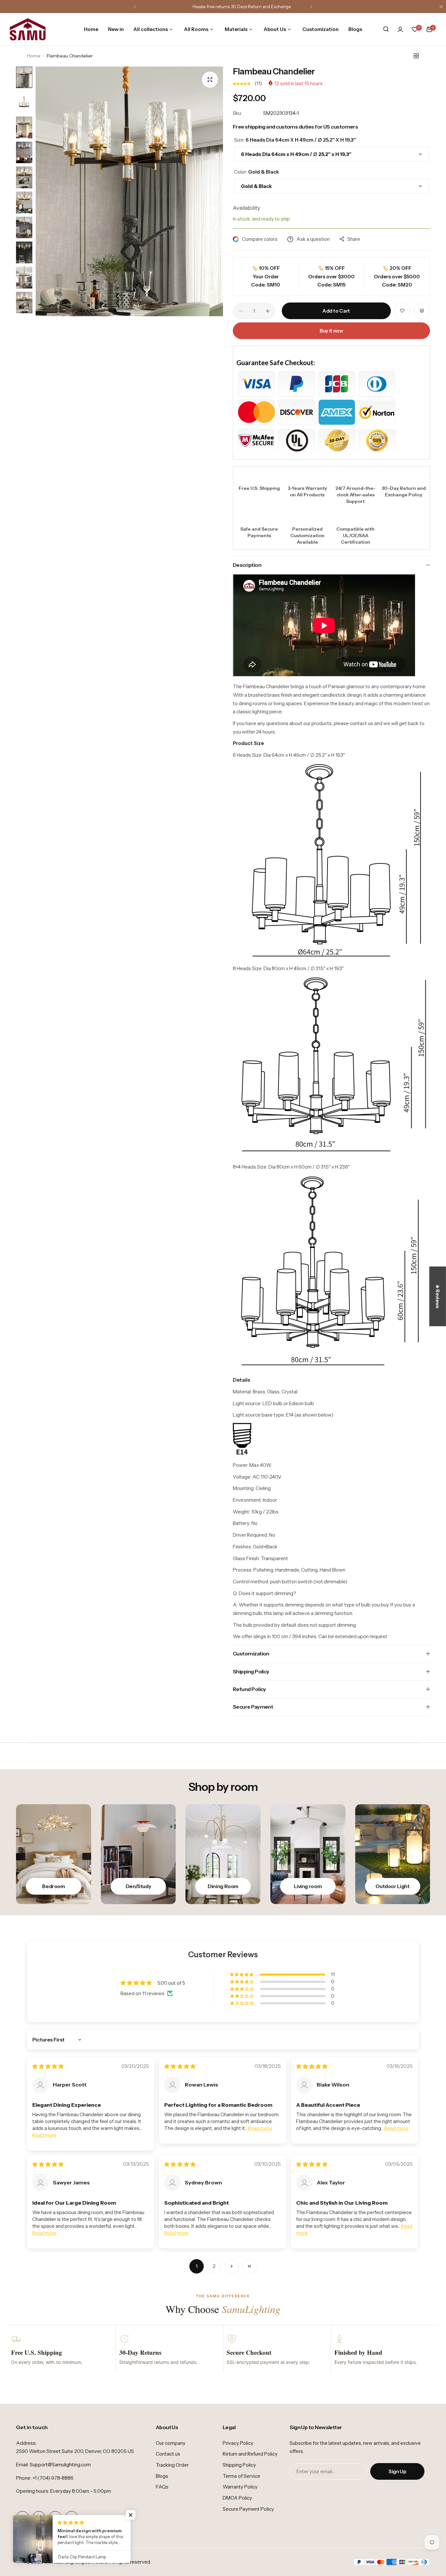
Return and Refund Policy (250, 2454)
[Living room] (308, 1854)
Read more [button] (44, 2135)
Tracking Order (172, 2465)
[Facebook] (23, 2518)
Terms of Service (241, 2476)
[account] (400, 29)
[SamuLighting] (28, 29)
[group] (129, 191)
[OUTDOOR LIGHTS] (393, 1854)
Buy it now (331, 331)
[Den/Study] (138, 1854)
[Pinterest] (72, 2518)
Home (34, 56)
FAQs (162, 2487)
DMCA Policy (237, 2498)
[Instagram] (39, 2518)
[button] (135, 7)
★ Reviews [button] (438, 1296)
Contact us (168, 2454)
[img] (48, 2066)
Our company (171, 2443)
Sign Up (397, 2471)
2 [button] (214, 2266)
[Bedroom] (54, 1854)
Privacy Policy (238, 2443)
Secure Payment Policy (248, 2509)
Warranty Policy (240, 2487)
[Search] (386, 29)
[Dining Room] (223, 1854)
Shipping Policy (239, 2465)
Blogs (162, 2476)
